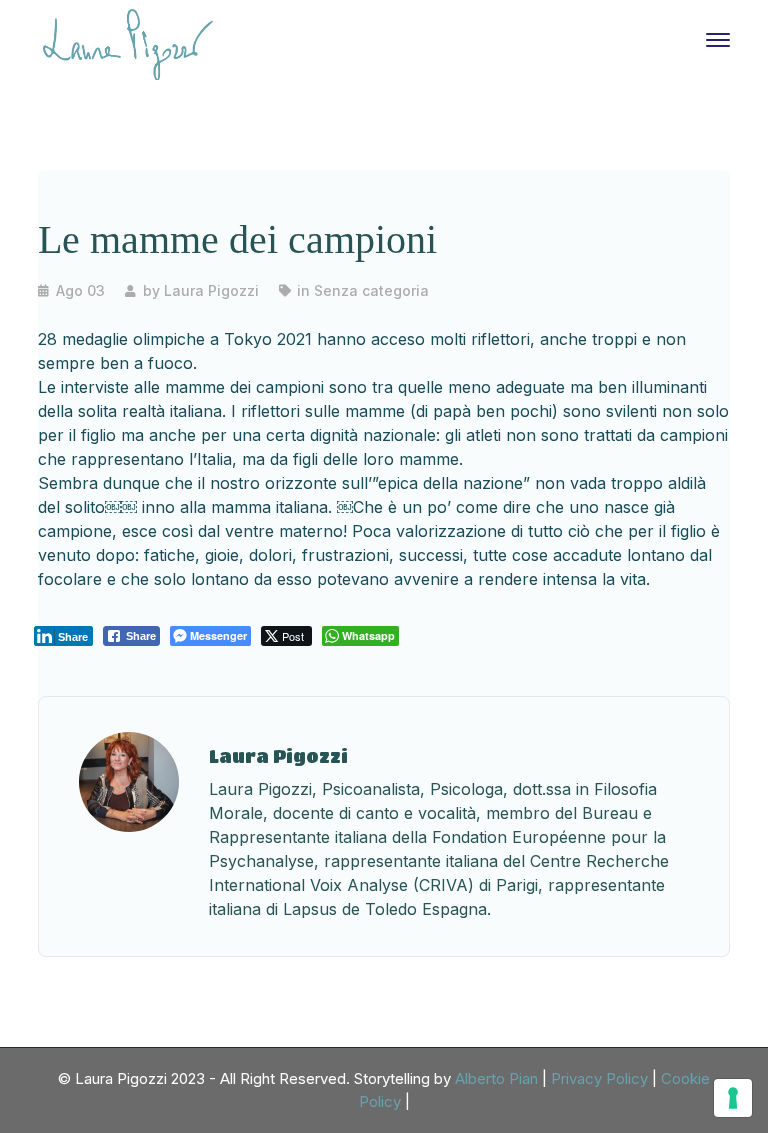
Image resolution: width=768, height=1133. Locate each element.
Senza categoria (371, 290)
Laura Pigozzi (211, 290)
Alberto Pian (496, 1078)
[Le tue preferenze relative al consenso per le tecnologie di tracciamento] (733, 1098)
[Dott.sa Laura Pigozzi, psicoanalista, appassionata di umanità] (128, 43)
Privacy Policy (599, 1078)
